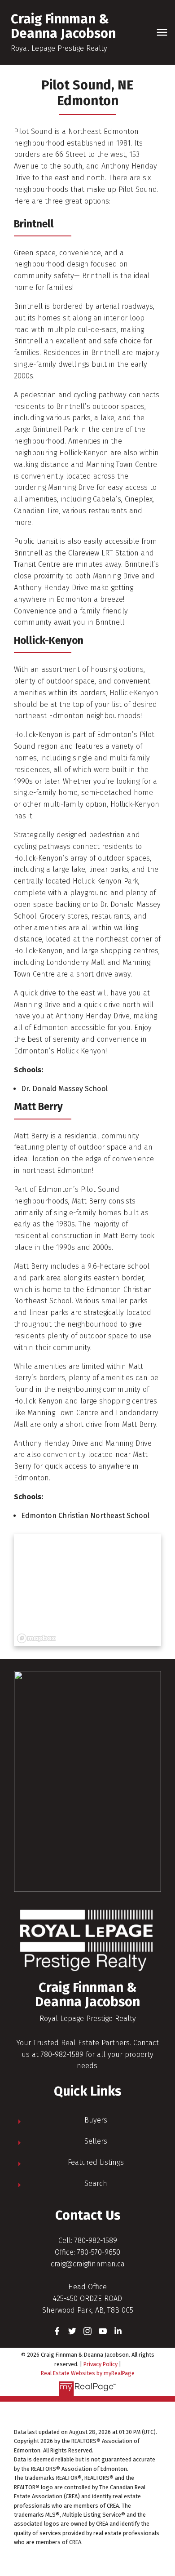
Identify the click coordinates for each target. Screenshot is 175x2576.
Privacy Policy (101, 2364)
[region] (87, 1590)
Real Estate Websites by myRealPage (88, 2373)
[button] (57, 2331)
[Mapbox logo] (36, 1638)
